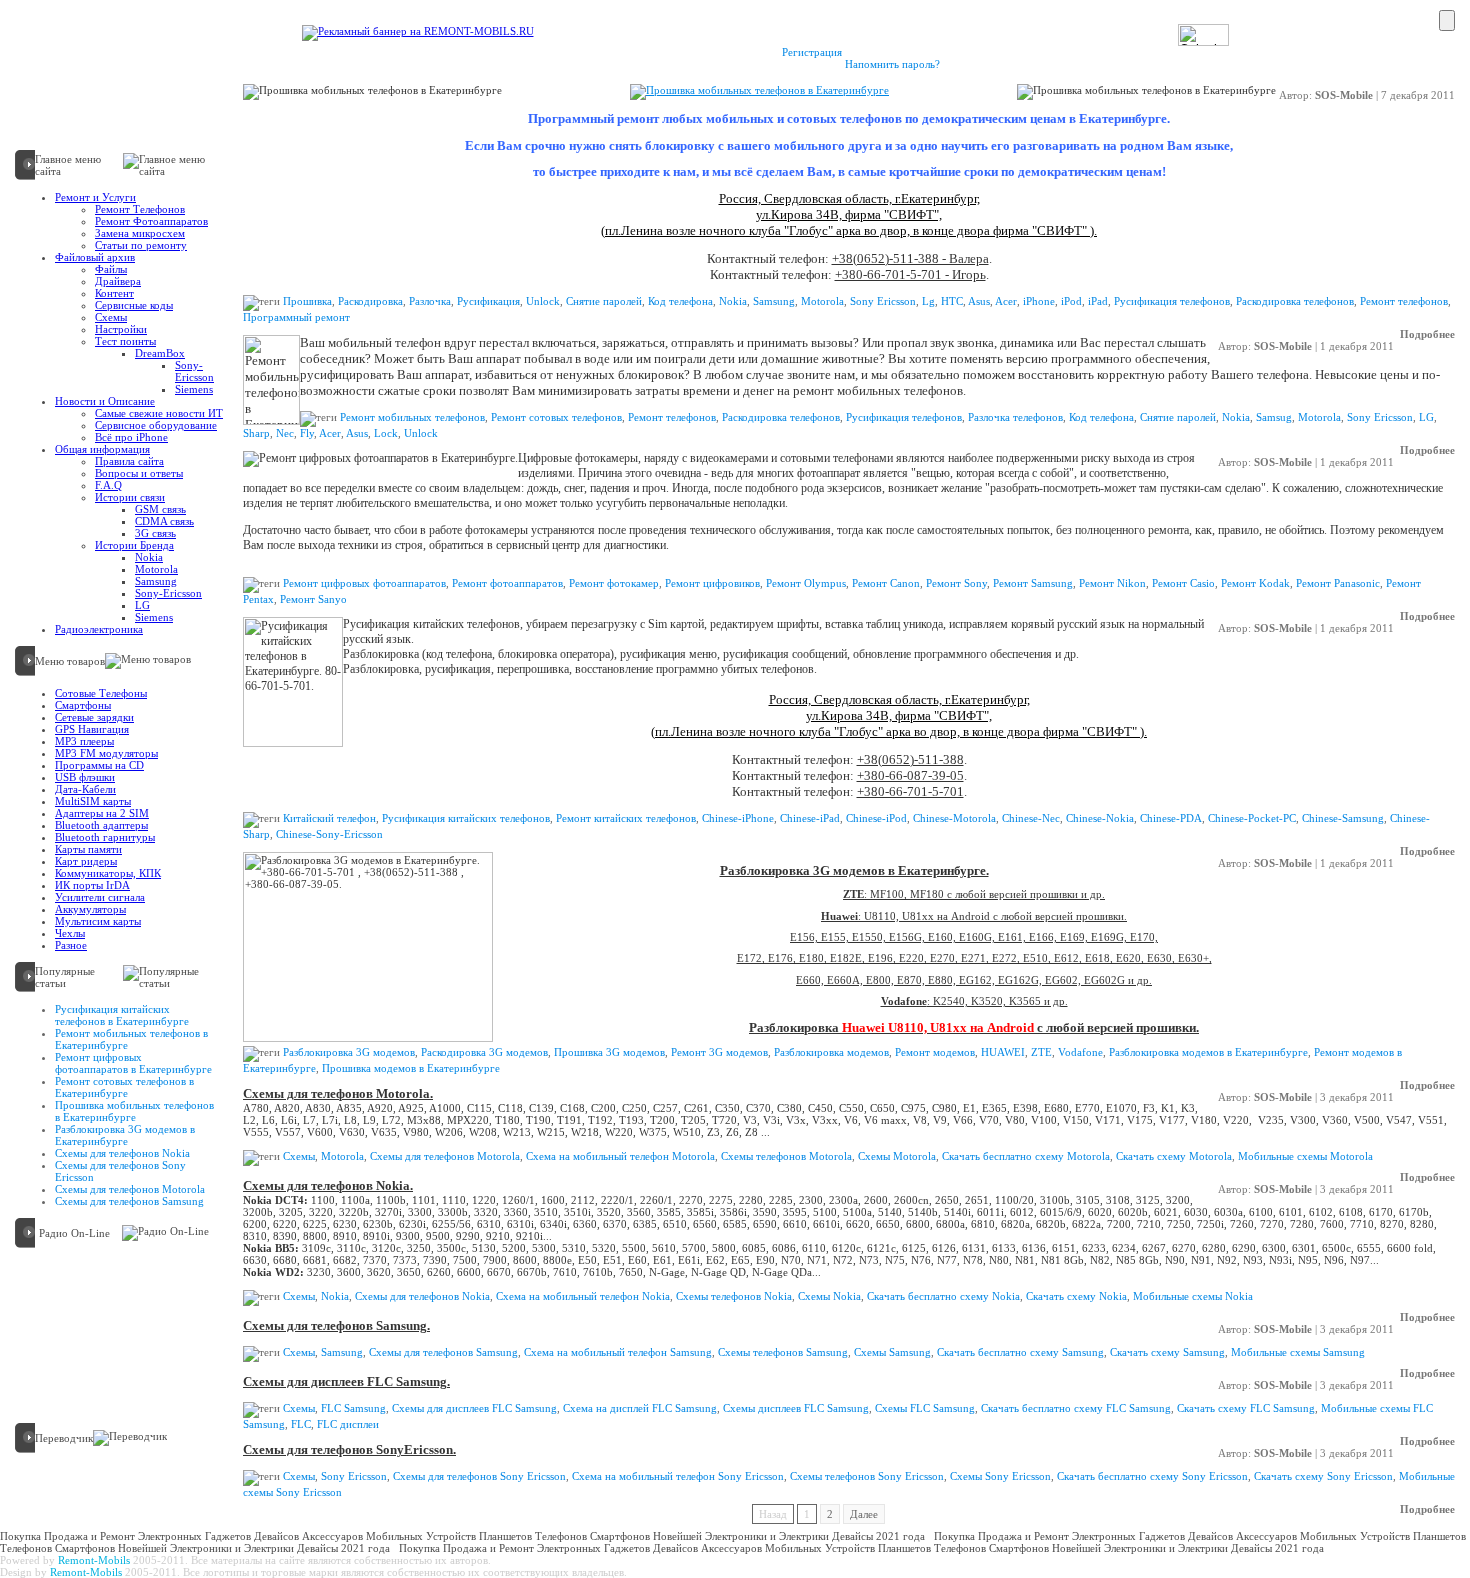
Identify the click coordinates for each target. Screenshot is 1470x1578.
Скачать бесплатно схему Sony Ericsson (1152, 1476)
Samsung (156, 581)
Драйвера (118, 281)
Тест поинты (125, 341)
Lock (386, 433)
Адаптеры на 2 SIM (102, 813)
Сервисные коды (134, 305)
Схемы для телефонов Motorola (130, 1189)
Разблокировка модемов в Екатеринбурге (1208, 1052)
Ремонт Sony (956, 583)
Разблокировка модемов (831, 1052)
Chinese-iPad (810, 818)
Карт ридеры (86, 861)
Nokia (149, 557)
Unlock (543, 301)
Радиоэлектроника (99, 629)
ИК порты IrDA (92, 885)
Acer (1006, 301)
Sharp (256, 433)
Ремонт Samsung (1033, 583)
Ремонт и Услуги (95, 197)
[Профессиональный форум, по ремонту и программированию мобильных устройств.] (304, 22)
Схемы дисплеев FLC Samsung (796, 1408)
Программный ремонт (296, 317)
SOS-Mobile (1344, 95)
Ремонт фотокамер (614, 583)
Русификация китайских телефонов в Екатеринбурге (122, 1015)
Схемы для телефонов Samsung (129, 1201)
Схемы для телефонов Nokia (122, 1153)
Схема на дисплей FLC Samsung (640, 1408)
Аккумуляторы (90, 909)
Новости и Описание (105, 401)
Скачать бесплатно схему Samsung (1020, 1352)
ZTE (1041, 1052)
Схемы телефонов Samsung (783, 1352)
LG (142, 605)
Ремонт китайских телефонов (626, 818)
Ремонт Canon (886, 583)
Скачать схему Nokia (1076, 1296)
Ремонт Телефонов (140, 209)
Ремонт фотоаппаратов (398, 445)
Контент (114, 293)
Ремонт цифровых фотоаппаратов (364, 583)
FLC (301, 1424)
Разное (71, 945)
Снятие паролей (604, 301)
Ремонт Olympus (806, 583)
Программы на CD (99, 765)
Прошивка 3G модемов (609, 1052)
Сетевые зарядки (94, 717)
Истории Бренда (134, 545)
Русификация (488, 301)
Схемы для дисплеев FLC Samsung (473, 1368)
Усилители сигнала (100, 897)
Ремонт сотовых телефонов (556, 417)
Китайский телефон (329, 818)
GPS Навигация (92, 729)
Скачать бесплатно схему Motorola (1026, 1156)
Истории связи (130, 497)
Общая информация (102, 449)
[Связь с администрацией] (225, 22)
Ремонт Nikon (1112, 583)
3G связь (155, 533)
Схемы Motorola (897, 1156)
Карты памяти (88, 849)
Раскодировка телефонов (1295, 301)
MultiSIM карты (93, 801)
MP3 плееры (84, 741)
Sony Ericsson (883, 301)
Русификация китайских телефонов (466, 818)
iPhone (1039, 301)
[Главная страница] (39, 22)
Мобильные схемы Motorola (1305, 1156)
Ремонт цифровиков (712, 583)
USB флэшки (85, 777)
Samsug (1274, 417)
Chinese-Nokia (1100, 818)
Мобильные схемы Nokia (1193, 1296)
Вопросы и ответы (139, 473)
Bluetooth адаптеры (101, 825)
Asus (979, 301)
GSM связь (160, 509)
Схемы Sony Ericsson (1000, 1476)
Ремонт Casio (1183, 583)
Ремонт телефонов (1404, 301)
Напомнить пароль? (892, 64)
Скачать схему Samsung (1167, 1352)
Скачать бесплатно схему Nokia (943, 1296)
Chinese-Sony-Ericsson (329, 834)
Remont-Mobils (94, 1560)
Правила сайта (129, 461)
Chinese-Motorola (954, 818)
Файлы (111, 269)
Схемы (111, 317)
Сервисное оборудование (156, 425)
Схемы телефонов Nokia (734, 1296)
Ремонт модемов (935, 1052)
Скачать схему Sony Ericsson (1323, 1476)
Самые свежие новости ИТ (159, 413)
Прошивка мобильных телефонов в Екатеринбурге (134, 1111)
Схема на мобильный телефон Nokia (583, 1296)
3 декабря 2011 (1357, 1097)
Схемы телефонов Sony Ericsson (867, 1476)
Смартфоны (83, 705)
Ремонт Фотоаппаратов (151, 221)
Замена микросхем (140, 233)
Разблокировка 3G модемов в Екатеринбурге (125, 1135)
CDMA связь (164, 521)
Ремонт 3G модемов (719, 1052)
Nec (285, 433)
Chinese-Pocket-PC (1252, 818)
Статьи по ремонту (141, 245)
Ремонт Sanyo (313, 599)
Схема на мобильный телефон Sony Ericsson (678, 1476)
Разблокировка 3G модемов (349, 1052)
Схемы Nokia (829, 1296)
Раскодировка (370, 301)
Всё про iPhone (131, 437)
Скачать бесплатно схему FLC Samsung (1076, 1408)
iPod (1071, 301)
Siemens (194, 389)
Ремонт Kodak (1255, 583)
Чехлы (70, 933)
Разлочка (430, 301)
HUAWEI (1003, 1052)
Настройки (121, 329)
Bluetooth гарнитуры (105, 837)
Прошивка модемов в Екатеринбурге (411, 1068)
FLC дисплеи (348, 1424)
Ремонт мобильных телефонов (412, 417)
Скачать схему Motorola (1174, 1156)
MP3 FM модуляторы (106, 753)
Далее (864, 1514)
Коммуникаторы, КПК (108, 873)
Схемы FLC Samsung (925, 1408)
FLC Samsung (353, 1408)
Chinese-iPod (876, 818)
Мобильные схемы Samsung (1298, 1352)
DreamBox (160, 353)
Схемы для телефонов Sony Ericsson (476, 1436)
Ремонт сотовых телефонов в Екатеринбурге (124, 1087)
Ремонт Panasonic (1338, 583)
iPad (1098, 301)
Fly (307, 433)
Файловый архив (95, 257)
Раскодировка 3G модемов (484, 1052)
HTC (952, 301)
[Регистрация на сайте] (131, 22)
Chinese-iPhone (738, 818)
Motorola (156, 569)
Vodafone (1080, 1052)
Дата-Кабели (85, 789)
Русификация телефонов (1172, 301)
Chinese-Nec (1031, 818)
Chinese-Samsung (1343, 818)
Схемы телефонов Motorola (786, 1156)
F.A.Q (108, 485)
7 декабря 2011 (1418, 95)
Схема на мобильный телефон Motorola (620, 1156)
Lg (928, 301)
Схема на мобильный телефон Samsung (618, 1352)
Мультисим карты (98, 921)
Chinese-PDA (1171, 818)
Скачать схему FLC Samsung (1246, 1408)
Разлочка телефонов (1015, 417)
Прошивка (307, 301)
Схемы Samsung (892, 1352)
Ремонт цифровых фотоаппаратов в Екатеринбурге (133, 1063)
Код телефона (680, 301)
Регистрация (812, 52)
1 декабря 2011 (1357, 346)
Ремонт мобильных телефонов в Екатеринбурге (562, 329)
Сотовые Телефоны (101, 693)
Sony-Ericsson (194, 371)
